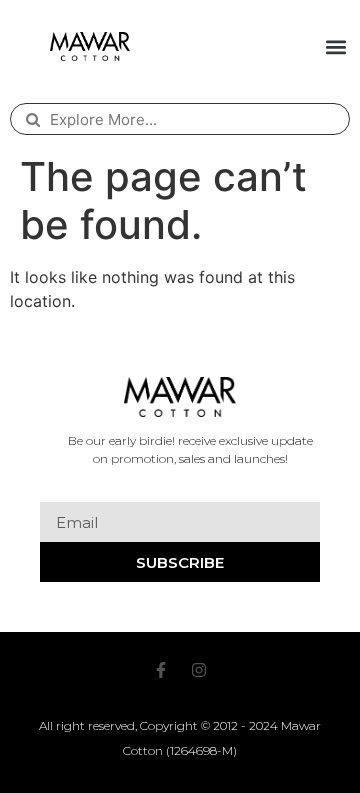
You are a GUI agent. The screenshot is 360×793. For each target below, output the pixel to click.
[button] (335, 46)
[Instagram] (199, 670)
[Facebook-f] (161, 670)
